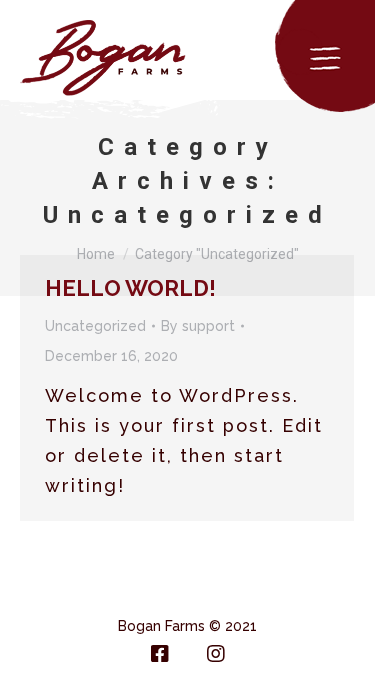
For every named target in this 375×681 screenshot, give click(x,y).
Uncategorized (95, 326)
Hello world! (130, 288)
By (198, 326)
